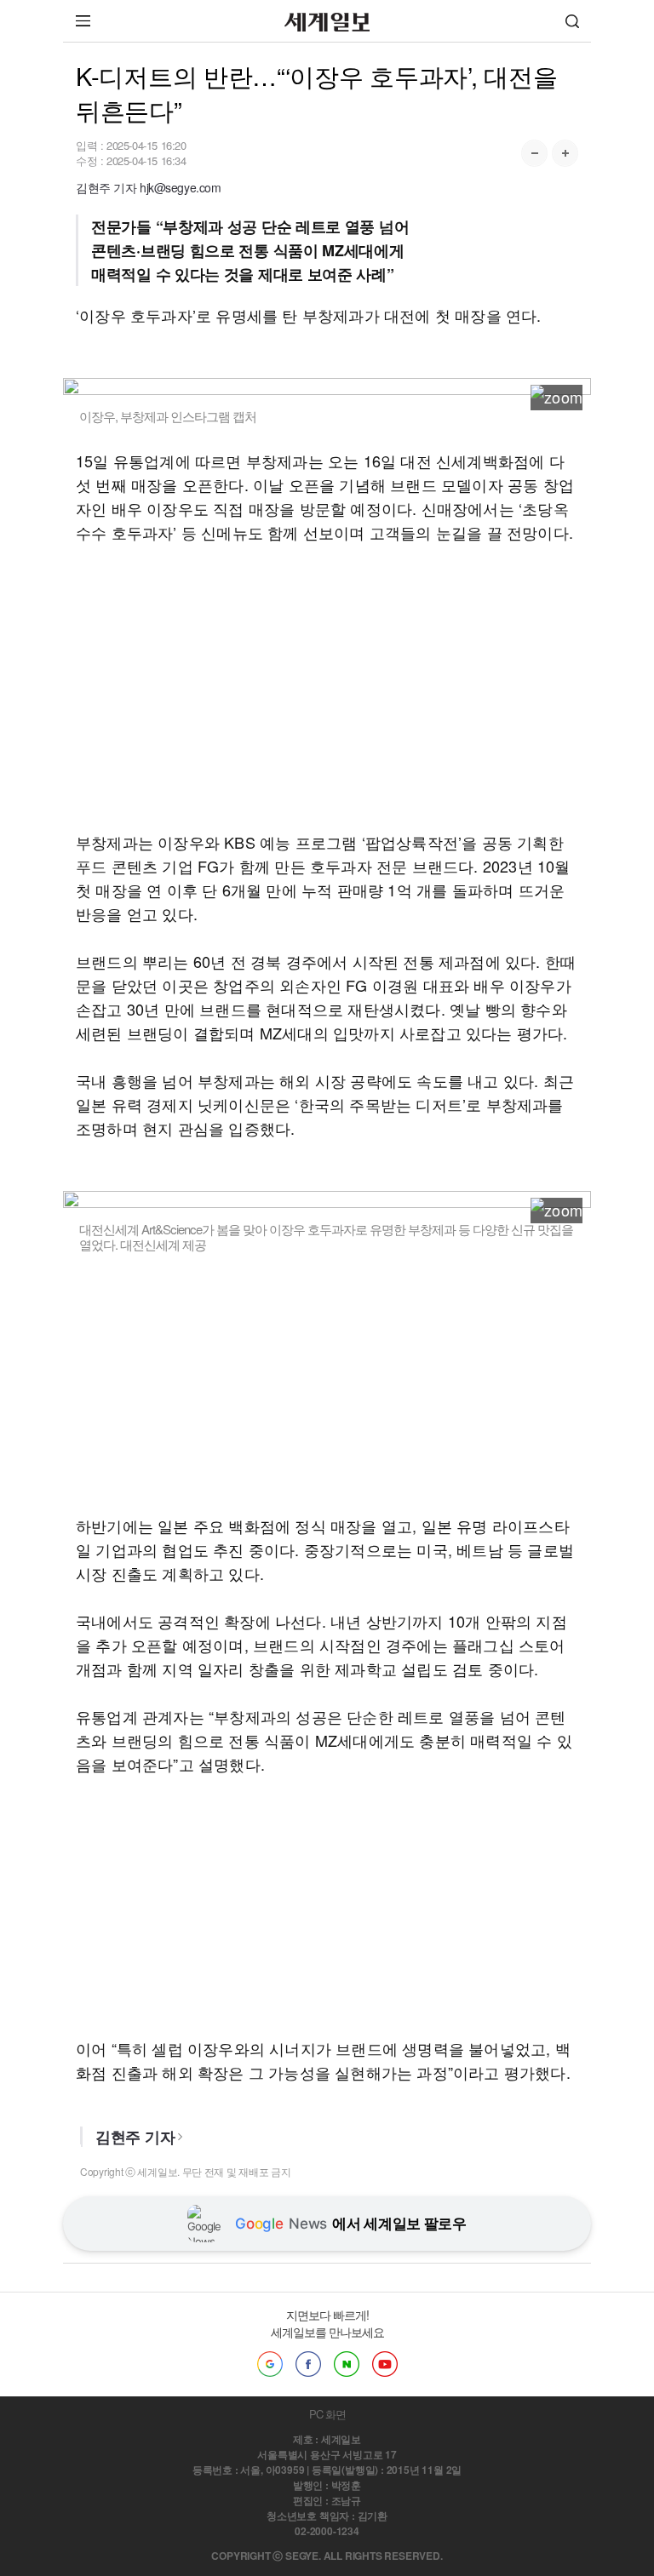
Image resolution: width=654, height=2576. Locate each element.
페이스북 (308, 2364)
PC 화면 (327, 2414)
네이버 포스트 (347, 2364)
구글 (270, 2364)
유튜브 (385, 2364)
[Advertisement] (327, 687)
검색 (572, 21)
